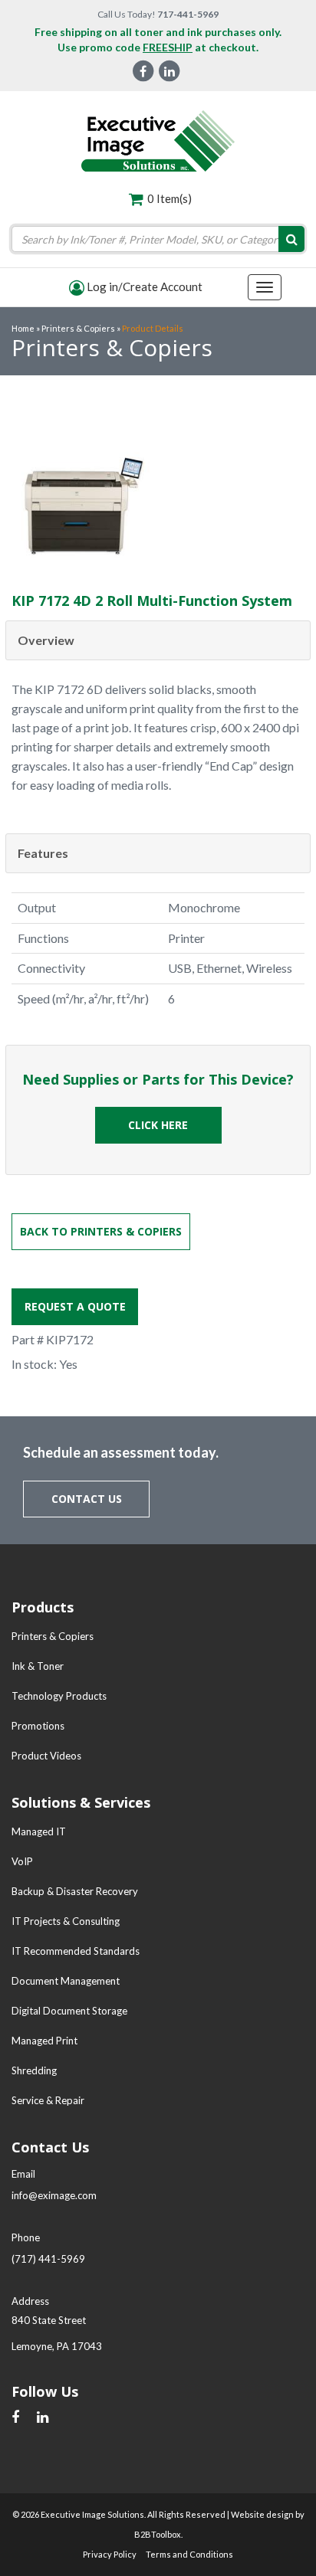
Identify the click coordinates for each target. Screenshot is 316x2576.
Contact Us (87, 1499)
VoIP (22, 1861)
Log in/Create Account (143, 286)
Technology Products (59, 1696)
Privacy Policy (110, 2554)
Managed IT (39, 1831)
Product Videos (46, 1756)
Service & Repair (48, 2100)
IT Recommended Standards (76, 1951)
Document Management (66, 1981)
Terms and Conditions (189, 2554)
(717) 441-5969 (48, 2259)
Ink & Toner (38, 1666)
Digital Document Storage (69, 2011)
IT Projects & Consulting (66, 1921)
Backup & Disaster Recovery (75, 1891)
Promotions (38, 1726)
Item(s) (170, 198)
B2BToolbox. (158, 2534)
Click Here (158, 1125)
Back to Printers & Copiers (101, 1231)
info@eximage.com (54, 2195)
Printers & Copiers (53, 1636)
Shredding (34, 2070)
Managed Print (44, 2041)
